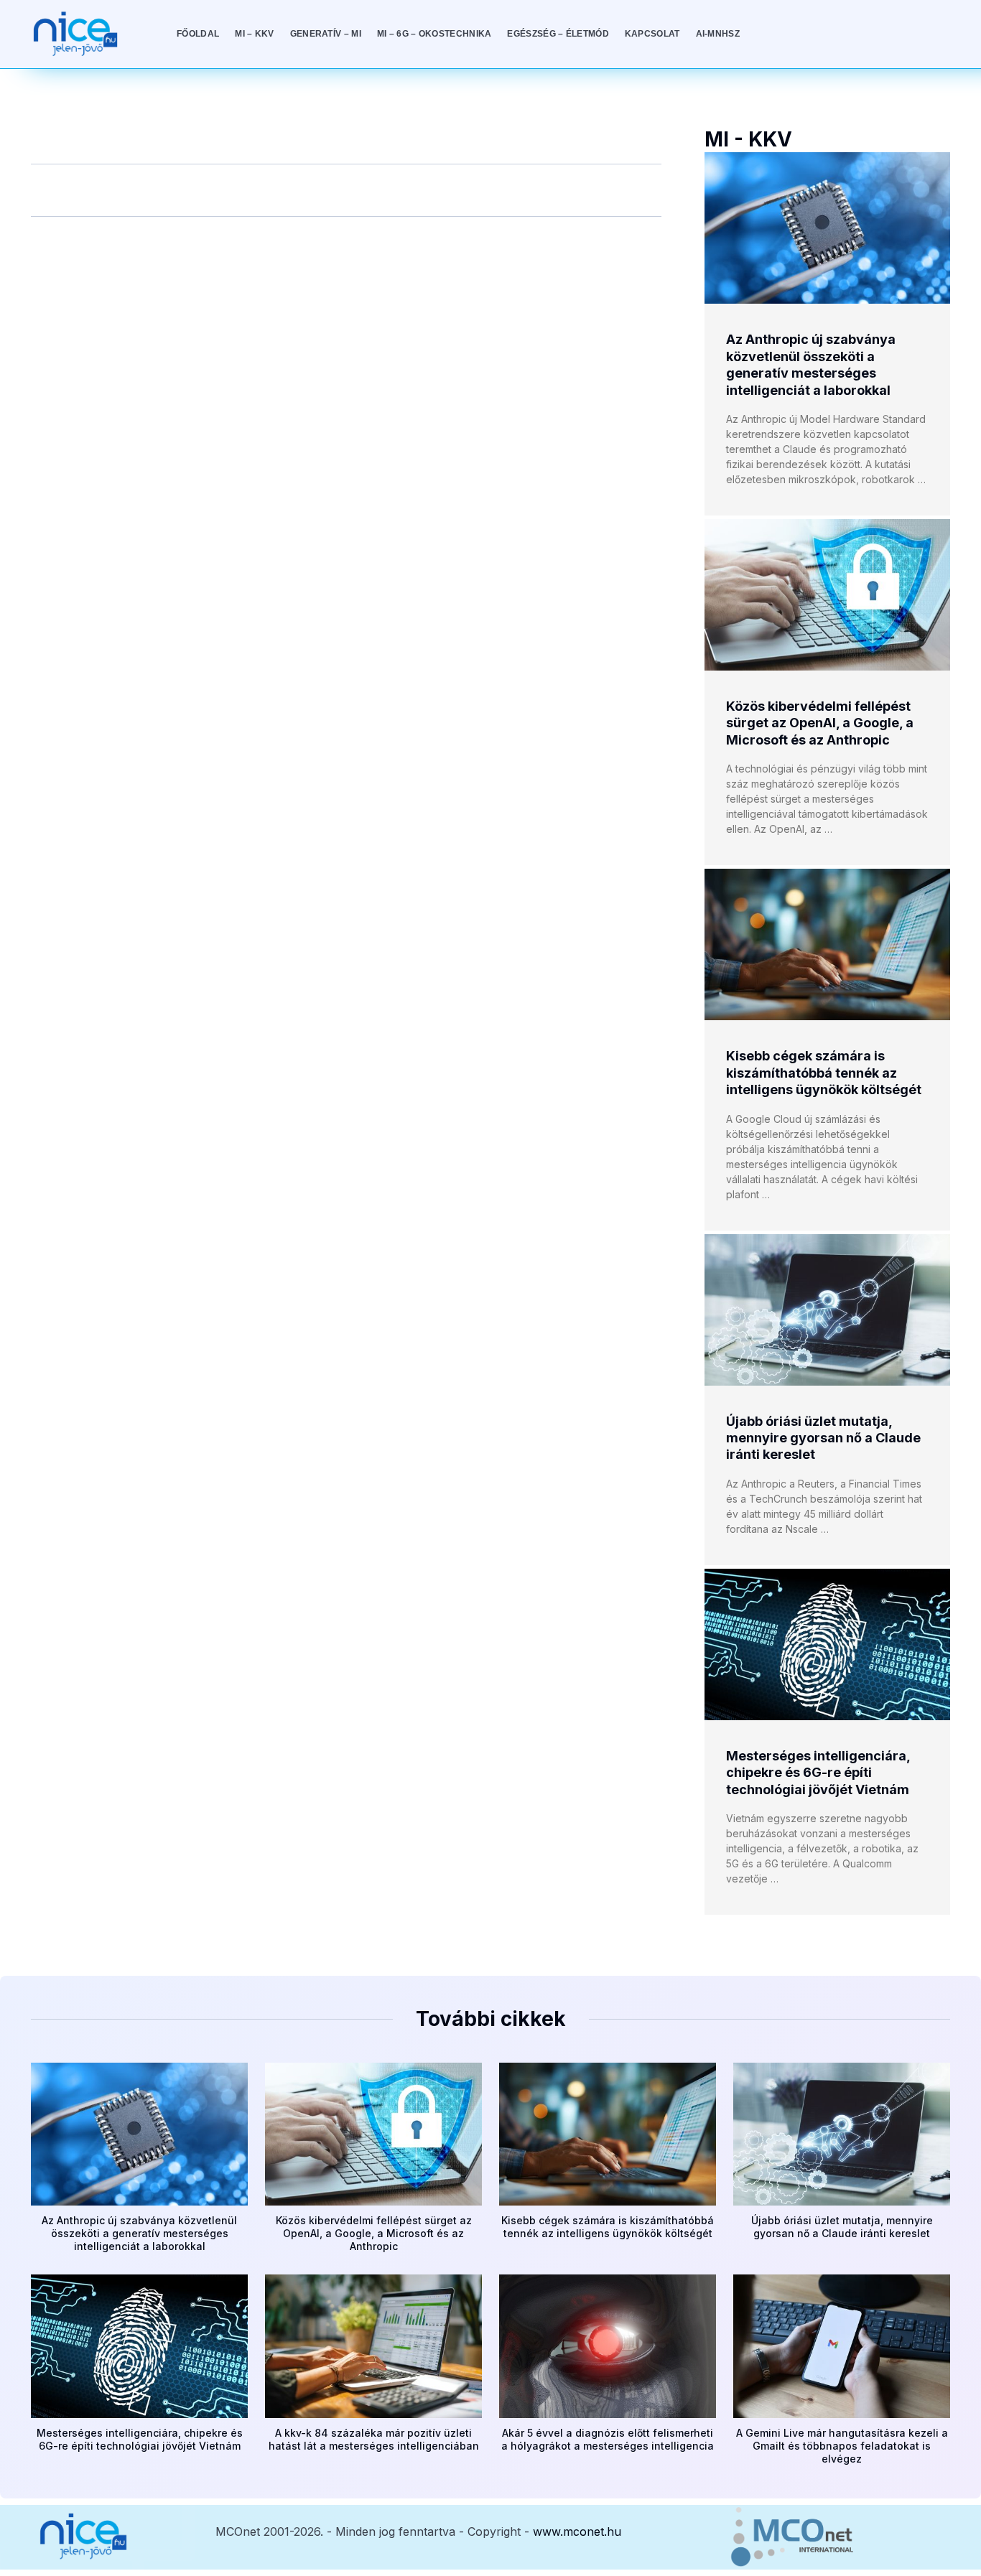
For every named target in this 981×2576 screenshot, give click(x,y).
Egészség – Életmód (558, 34)
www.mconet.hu (577, 2531)
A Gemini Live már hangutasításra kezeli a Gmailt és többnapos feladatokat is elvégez (842, 2446)
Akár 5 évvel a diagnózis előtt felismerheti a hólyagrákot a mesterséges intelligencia (608, 2439)
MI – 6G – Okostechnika (434, 34)
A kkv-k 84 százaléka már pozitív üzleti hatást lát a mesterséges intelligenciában (374, 2439)
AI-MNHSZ (718, 34)
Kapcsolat (652, 34)
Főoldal (198, 34)
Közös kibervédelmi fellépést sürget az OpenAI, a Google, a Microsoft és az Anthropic (820, 723)
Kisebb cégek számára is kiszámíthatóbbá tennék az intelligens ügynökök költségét (824, 1073)
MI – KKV (254, 34)
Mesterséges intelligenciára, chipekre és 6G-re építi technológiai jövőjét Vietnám (818, 1773)
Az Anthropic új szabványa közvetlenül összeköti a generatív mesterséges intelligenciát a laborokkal (139, 2233)
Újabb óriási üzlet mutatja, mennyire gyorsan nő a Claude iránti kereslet (823, 1438)
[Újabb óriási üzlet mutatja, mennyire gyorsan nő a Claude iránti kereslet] (827, 1310)
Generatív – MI (326, 34)
